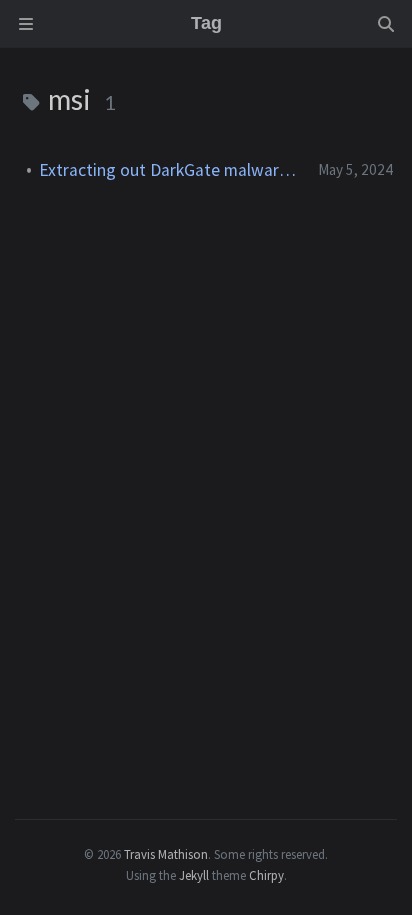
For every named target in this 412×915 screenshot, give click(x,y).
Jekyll (194, 875)
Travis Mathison (166, 854)
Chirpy (266, 875)
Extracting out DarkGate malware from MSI (170, 170)
